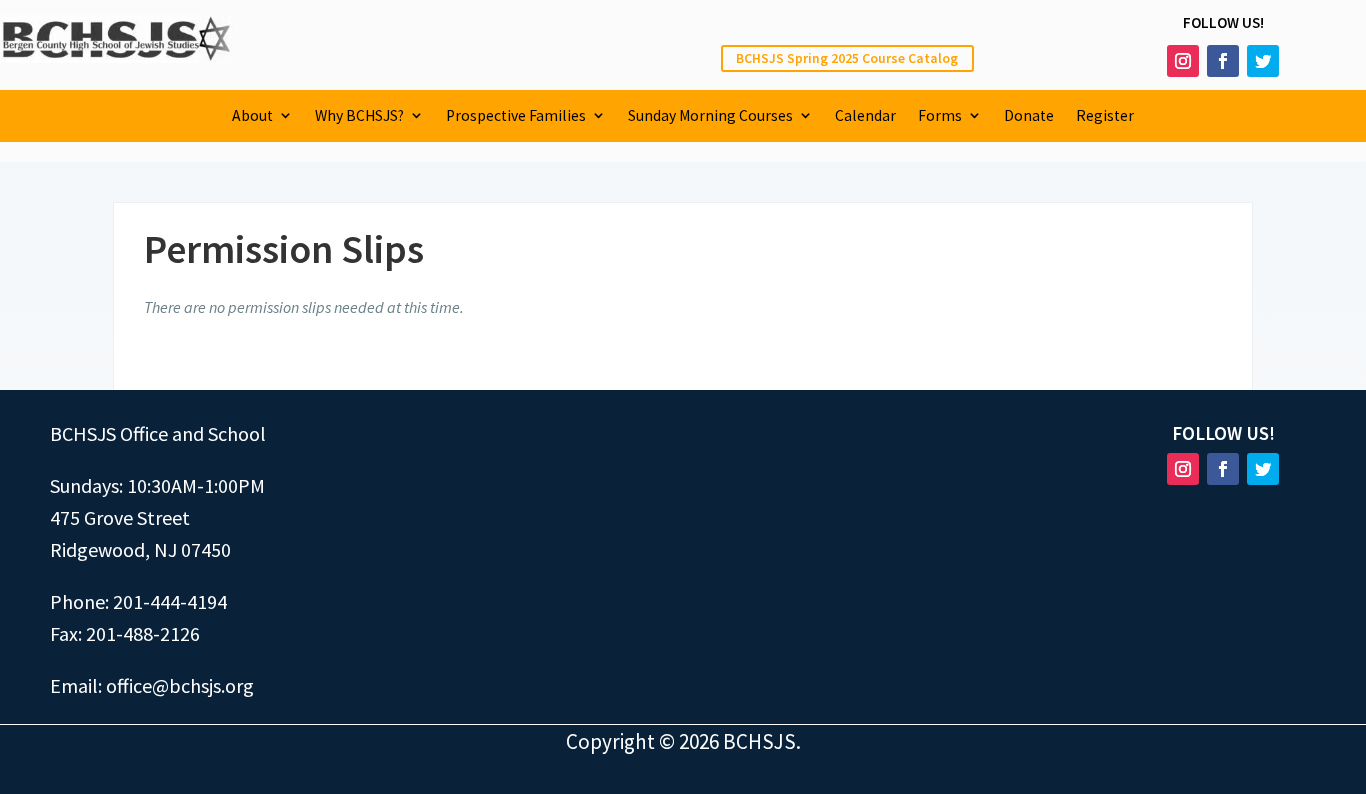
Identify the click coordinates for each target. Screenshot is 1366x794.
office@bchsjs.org (180, 685)
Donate (1029, 116)
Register (1105, 116)
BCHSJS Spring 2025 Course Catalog (847, 58)
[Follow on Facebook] (1223, 61)
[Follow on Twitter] (1263, 61)
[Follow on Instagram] (1183, 61)
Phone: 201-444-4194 (138, 601)
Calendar (865, 116)
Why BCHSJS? (359, 116)
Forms (940, 116)
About (252, 116)
